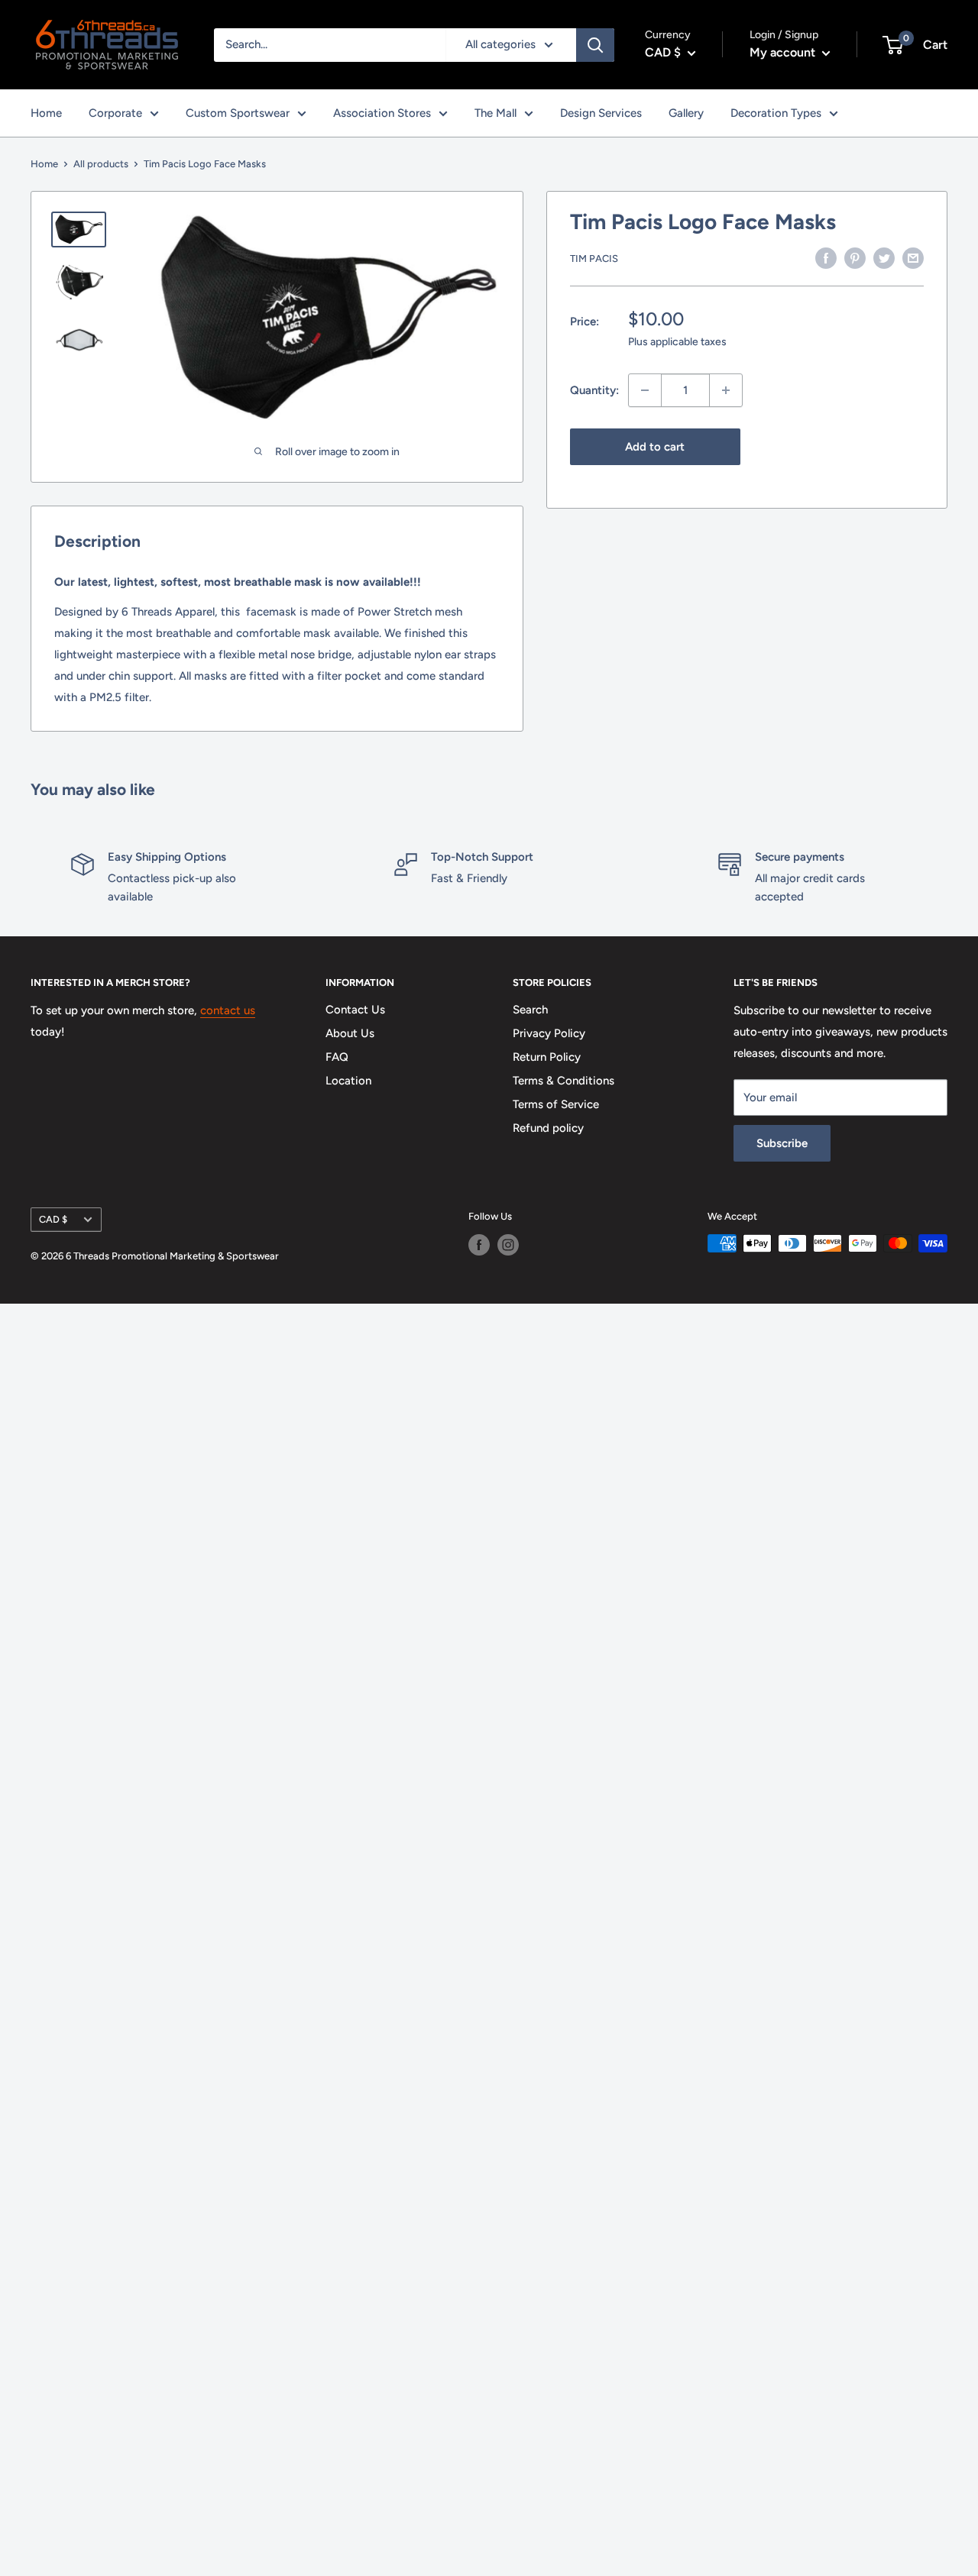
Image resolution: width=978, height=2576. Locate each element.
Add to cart (655, 447)
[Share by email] (913, 257)
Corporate (115, 113)
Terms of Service (556, 1104)
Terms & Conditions (563, 1081)
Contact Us (355, 1010)
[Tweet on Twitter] (884, 257)
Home (46, 113)
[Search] (595, 45)
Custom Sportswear (238, 113)
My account (784, 52)
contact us (228, 1010)
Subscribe (782, 1143)
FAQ (337, 1057)
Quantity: (594, 390)
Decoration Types (776, 113)
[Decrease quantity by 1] (645, 390)
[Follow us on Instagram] (508, 1245)
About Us (350, 1033)
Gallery (686, 113)
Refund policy (548, 1128)
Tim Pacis (594, 259)
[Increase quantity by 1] (726, 390)
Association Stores (382, 113)
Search (530, 1010)
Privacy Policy (549, 1033)
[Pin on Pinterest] (855, 257)
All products (101, 164)
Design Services (601, 113)
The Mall (495, 113)
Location (348, 1081)
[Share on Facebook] (826, 257)
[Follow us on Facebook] (479, 1245)
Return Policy (547, 1057)
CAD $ (53, 1219)
